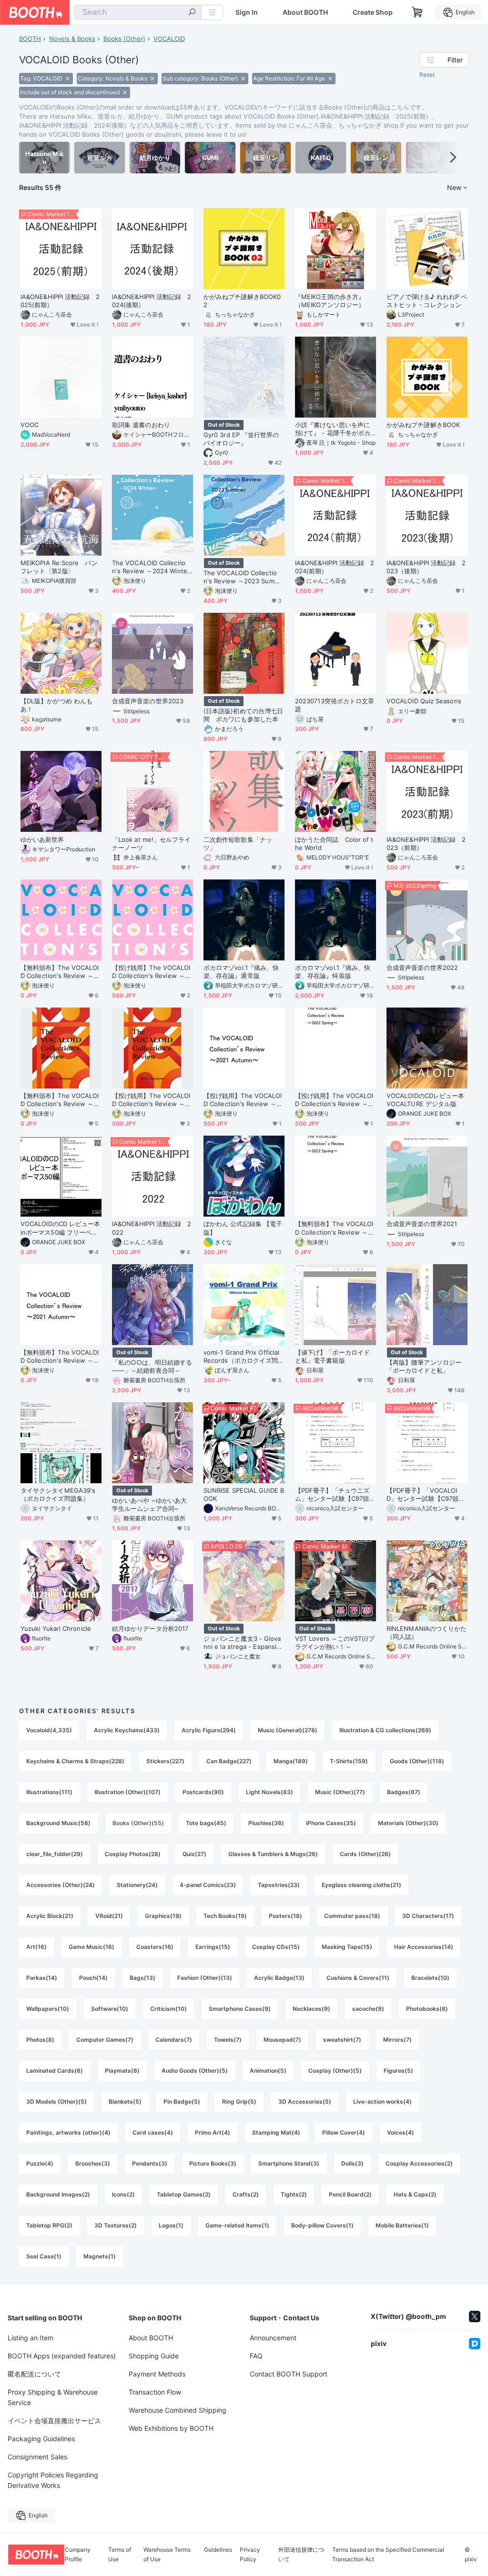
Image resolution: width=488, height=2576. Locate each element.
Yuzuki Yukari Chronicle (56, 1628)
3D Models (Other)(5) (56, 2102)
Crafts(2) (246, 2194)
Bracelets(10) (430, 1978)
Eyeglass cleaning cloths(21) (361, 1885)
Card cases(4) (153, 2132)
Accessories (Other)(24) (61, 1885)
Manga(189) (291, 1761)
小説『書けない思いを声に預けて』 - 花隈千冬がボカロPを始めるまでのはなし (333, 429)
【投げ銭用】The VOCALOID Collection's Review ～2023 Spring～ (152, 972)
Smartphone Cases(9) (240, 2009)
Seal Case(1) (44, 2256)
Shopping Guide (154, 2356)
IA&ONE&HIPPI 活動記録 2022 (152, 1228)
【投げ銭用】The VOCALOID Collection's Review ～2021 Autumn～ (244, 1100)
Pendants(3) (150, 2163)
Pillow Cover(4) (344, 2132)
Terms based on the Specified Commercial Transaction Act (388, 2555)
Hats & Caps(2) (415, 2194)
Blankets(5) (125, 2102)
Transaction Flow (155, 2392)
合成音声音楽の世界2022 (422, 968)
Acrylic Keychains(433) (127, 1730)
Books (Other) (124, 39)
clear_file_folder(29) (55, 1854)
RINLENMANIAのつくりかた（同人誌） (427, 1632)
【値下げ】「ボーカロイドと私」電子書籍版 (332, 1356)
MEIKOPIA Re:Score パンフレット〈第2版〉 (59, 567)
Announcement (273, 2338)
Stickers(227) (165, 1761)
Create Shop (373, 12)
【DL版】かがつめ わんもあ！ (56, 705)
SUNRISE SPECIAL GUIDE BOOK (244, 1494)
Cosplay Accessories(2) (419, 2163)
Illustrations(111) (49, 1792)
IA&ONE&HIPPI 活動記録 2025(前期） (60, 301)
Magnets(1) (100, 2256)
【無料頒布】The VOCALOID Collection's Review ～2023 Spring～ (61, 972)
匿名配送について (34, 2374)
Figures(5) (398, 2071)
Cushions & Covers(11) (358, 1978)
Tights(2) (294, 2194)
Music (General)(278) (288, 1730)
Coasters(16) (155, 1947)
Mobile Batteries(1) (402, 2225)
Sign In (247, 12)
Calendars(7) (174, 2040)
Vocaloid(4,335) (49, 1730)
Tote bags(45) (206, 1823)
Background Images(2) (58, 2194)
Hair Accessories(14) (424, 1947)
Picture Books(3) (213, 2163)
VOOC (30, 425)
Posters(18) (285, 1916)
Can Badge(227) (229, 1761)
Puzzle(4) (40, 2163)
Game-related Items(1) (237, 2225)
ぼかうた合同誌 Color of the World (334, 844)
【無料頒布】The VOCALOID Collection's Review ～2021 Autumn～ (61, 1357)
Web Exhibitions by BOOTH (171, 2428)
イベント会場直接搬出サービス (54, 2421)
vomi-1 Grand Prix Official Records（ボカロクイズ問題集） (244, 1357)
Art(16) (36, 1947)
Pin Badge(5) (182, 2102)
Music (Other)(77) (340, 1792)
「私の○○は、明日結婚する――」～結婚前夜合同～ (152, 1366)
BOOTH (30, 39)
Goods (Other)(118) (417, 1761)
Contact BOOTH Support (289, 2374)
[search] (192, 13)
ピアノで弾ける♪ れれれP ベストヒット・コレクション (427, 301)
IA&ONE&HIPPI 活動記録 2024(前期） (335, 567)
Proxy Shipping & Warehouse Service (53, 2397)
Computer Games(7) (105, 2040)
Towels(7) (228, 2040)
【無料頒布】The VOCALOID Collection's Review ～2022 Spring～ (335, 1228)
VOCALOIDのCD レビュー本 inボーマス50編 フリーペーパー (60, 1228)
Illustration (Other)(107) (127, 1792)
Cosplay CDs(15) (276, 1947)
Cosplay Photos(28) (133, 1854)
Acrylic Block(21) (50, 1916)
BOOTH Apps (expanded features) (62, 2356)
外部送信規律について (301, 2555)
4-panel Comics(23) (208, 1885)
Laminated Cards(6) (55, 2071)
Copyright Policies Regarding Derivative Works (53, 2480)
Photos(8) (40, 2040)
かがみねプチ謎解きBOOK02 (242, 301)
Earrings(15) (213, 1947)
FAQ (256, 2356)
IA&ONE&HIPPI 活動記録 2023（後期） (426, 567)
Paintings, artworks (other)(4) (68, 2132)
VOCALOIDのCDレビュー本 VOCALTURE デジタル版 (425, 1100)
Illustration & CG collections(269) (385, 1730)
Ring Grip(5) (239, 2102)
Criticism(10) (168, 2009)
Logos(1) (171, 2225)
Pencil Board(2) (350, 2194)
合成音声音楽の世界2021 (422, 1224)
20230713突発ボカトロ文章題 (335, 705)
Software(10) (110, 2009)
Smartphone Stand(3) (289, 2163)
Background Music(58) (58, 1823)
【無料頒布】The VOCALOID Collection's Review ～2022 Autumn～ (61, 1100)
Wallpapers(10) (48, 2009)
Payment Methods (157, 2374)
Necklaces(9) (311, 2009)
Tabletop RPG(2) (49, 2225)
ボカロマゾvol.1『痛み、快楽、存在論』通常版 (241, 972)
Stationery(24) (137, 1885)
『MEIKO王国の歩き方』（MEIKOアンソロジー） (330, 301)
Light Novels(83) (269, 1792)
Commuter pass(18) (352, 1916)
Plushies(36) (266, 1823)
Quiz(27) (194, 1854)
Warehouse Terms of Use (167, 2555)
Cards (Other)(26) (365, 1854)
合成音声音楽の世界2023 (148, 701)
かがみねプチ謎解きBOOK (423, 425)
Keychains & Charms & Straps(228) (75, 1761)
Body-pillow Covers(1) (322, 2225)
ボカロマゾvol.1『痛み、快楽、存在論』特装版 (333, 972)
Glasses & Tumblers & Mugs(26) (273, 1854)
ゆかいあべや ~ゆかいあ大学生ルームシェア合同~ (149, 1504)
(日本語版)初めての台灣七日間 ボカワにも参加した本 (243, 715)
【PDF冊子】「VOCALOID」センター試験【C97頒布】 (422, 1495)
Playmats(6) (122, 2071)
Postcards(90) (203, 1792)
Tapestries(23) (279, 1885)
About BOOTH (305, 12)
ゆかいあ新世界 (42, 839)
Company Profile (78, 2555)
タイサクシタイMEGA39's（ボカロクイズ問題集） (58, 1494)
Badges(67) (404, 1792)
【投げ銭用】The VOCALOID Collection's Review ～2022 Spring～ (335, 1100)
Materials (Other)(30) (408, 1823)
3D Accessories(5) (305, 2102)
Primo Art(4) (213, 2132)
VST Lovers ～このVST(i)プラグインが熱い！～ (335, 1642)
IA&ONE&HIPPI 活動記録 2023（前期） (426, 844)
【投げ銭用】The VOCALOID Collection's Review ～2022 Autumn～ (152, 1100)
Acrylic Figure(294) (209, 1730)
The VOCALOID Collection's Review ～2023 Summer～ (244, 577)
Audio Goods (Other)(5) (195, 2071)
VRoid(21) (109, 1916)
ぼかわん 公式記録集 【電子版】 (243, 1228)
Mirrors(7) (397, 2040)
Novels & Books (72, 39)
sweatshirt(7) (342, 2040)
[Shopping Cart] (417, 12)
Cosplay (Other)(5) (335, 2071)
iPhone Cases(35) (331, 1823)
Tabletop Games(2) (184, 2194)
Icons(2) (123, 2194)
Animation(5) (268, 2071)
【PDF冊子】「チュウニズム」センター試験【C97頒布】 (332, 1495)
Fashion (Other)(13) (205, 1978)
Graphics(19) (163, 1916)
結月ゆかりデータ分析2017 (150, 1628)
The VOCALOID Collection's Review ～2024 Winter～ (151, 567)
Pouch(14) (93, 1978)
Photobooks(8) (427, 2009)
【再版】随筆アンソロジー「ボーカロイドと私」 (424, 1366)
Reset (427, 75)
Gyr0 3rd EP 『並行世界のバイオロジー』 (241, 439)
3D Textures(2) (116, 2225)
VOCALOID (169, 39)
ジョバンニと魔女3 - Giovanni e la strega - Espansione (244, 1643)
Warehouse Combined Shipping (178, 2410)
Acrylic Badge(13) (279, 1978)
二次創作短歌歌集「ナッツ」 (238, 844)
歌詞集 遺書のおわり (141, 425)
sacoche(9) (368, 2009)
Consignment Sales (37, 2457)
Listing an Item (30, 2338)
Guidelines (218, 2550)
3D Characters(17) (428, 1916)
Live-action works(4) (382, 2102)
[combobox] (138, 12)
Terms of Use (120, 2555)
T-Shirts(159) (349, 1761)
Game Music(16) (91, 1947)
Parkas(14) (42, 1978)
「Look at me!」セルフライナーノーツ (151, 844)
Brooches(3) (93, 2163)
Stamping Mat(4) (276, 2132)
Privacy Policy (250, 2555)
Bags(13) (142, 1978)
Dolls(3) (352, 2163)
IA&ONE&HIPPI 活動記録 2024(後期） (152, 301)
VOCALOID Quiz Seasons (424, 701)
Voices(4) (401, 2132)
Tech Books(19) (225, 1916)
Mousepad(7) (282, 2040)
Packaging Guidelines (41, 2439)
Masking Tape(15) (347, 1947)
